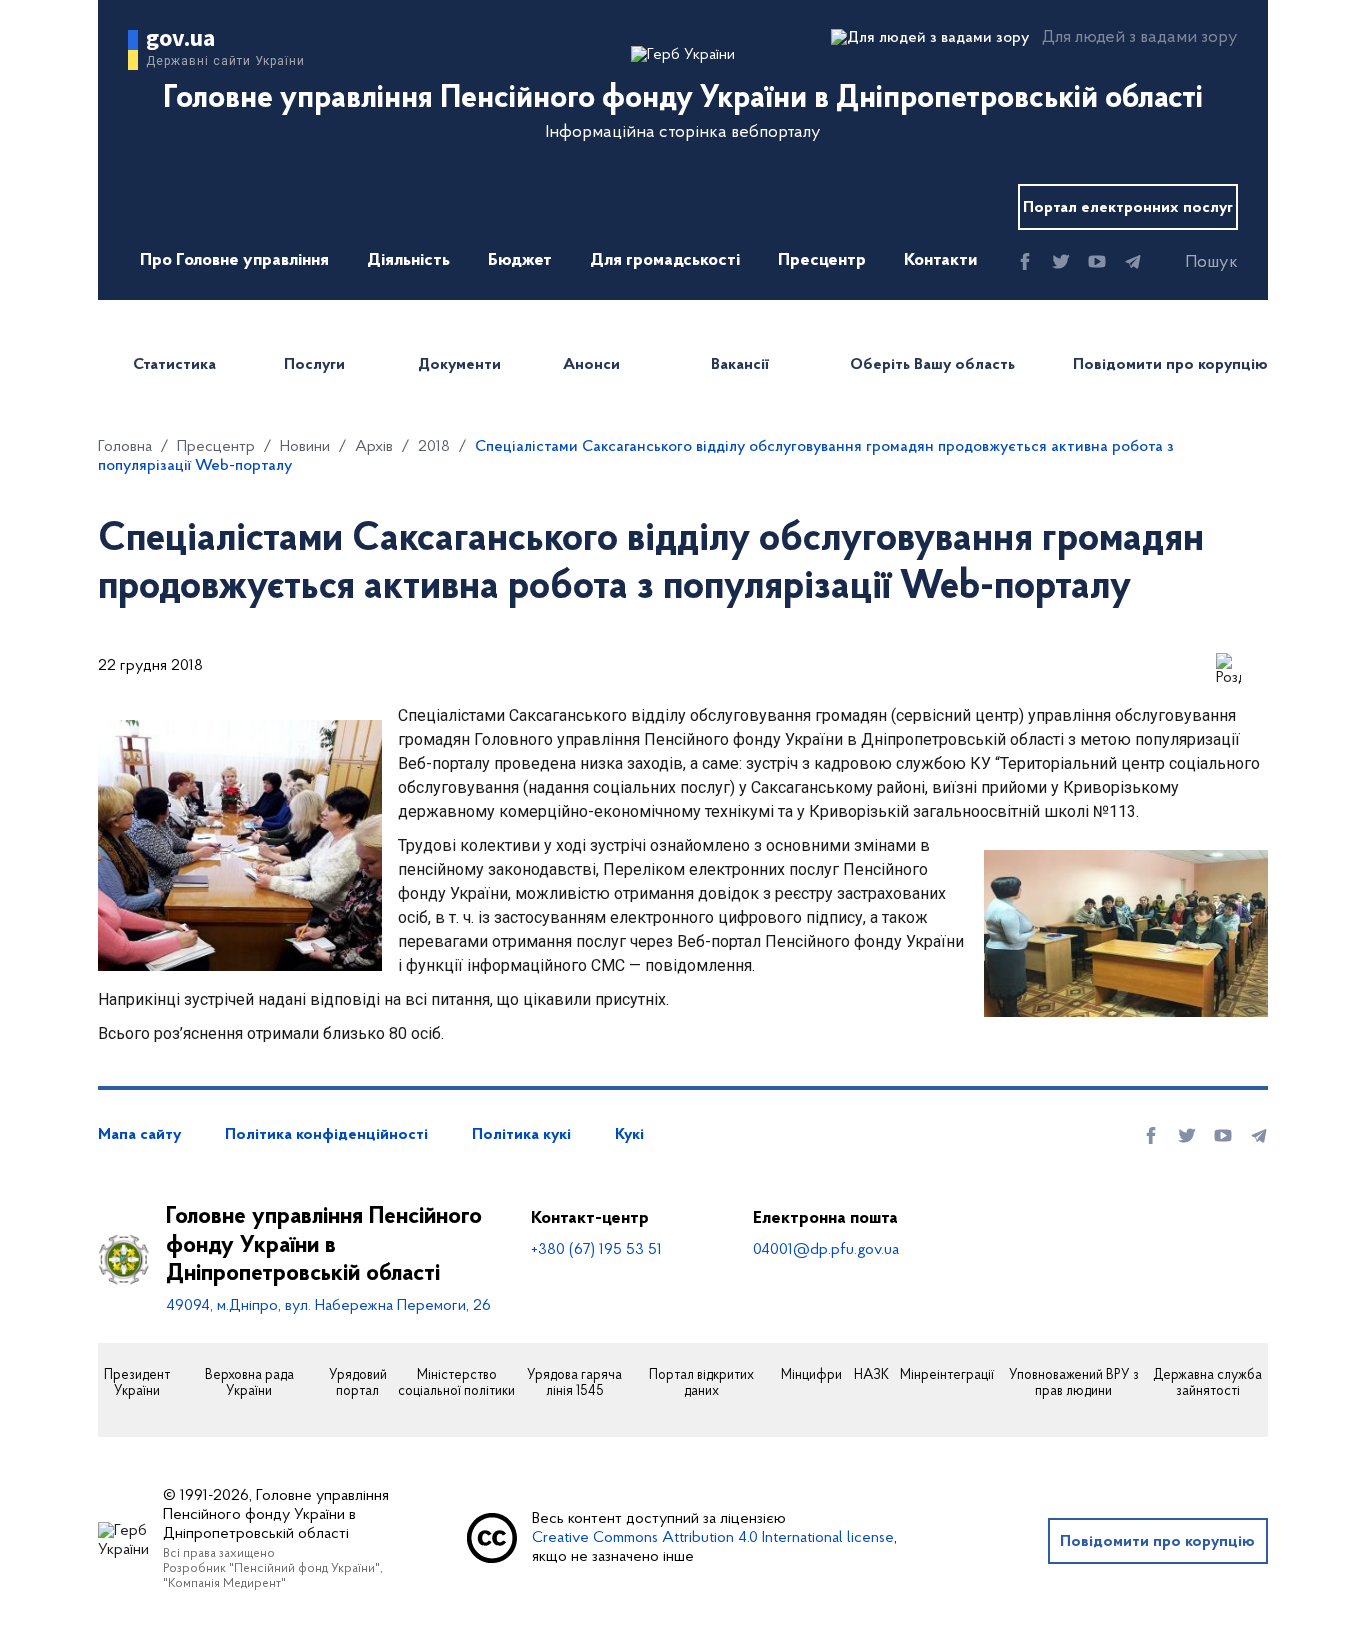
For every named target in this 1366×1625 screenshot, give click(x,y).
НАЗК (871, 1376)
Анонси (591, 365)
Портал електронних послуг (1128, 208)
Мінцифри (811, 1376)
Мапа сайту (139, 1135)
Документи (459, 365)
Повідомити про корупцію (1170, 365)
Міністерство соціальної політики (456, 1384)
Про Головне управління (234, 261)
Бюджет (520, 261)
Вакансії (740, 365)
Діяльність (408, 261)
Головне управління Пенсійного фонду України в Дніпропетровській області (324, 1246)
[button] (1194, 263)
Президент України (137, 1384)
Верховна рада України (249, 1384)
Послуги (314, 365)
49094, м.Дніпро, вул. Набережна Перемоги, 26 (328, 1306)
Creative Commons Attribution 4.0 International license (713, 1538)
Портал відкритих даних (701, 1384)
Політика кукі (521, 1135)
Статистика (174, 365)
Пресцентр (822, 261)
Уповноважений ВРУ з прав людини (1074, 1384)
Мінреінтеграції (947, 1376)
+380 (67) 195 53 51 (596, 1250)
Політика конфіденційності (326, 1135)
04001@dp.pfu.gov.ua (826, 1250)
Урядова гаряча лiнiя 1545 (574, 1384)
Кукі (629, 1135)
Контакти (940, 261)
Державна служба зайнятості (1207, 1384)
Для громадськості (665, 261)
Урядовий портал (358, 1384)
